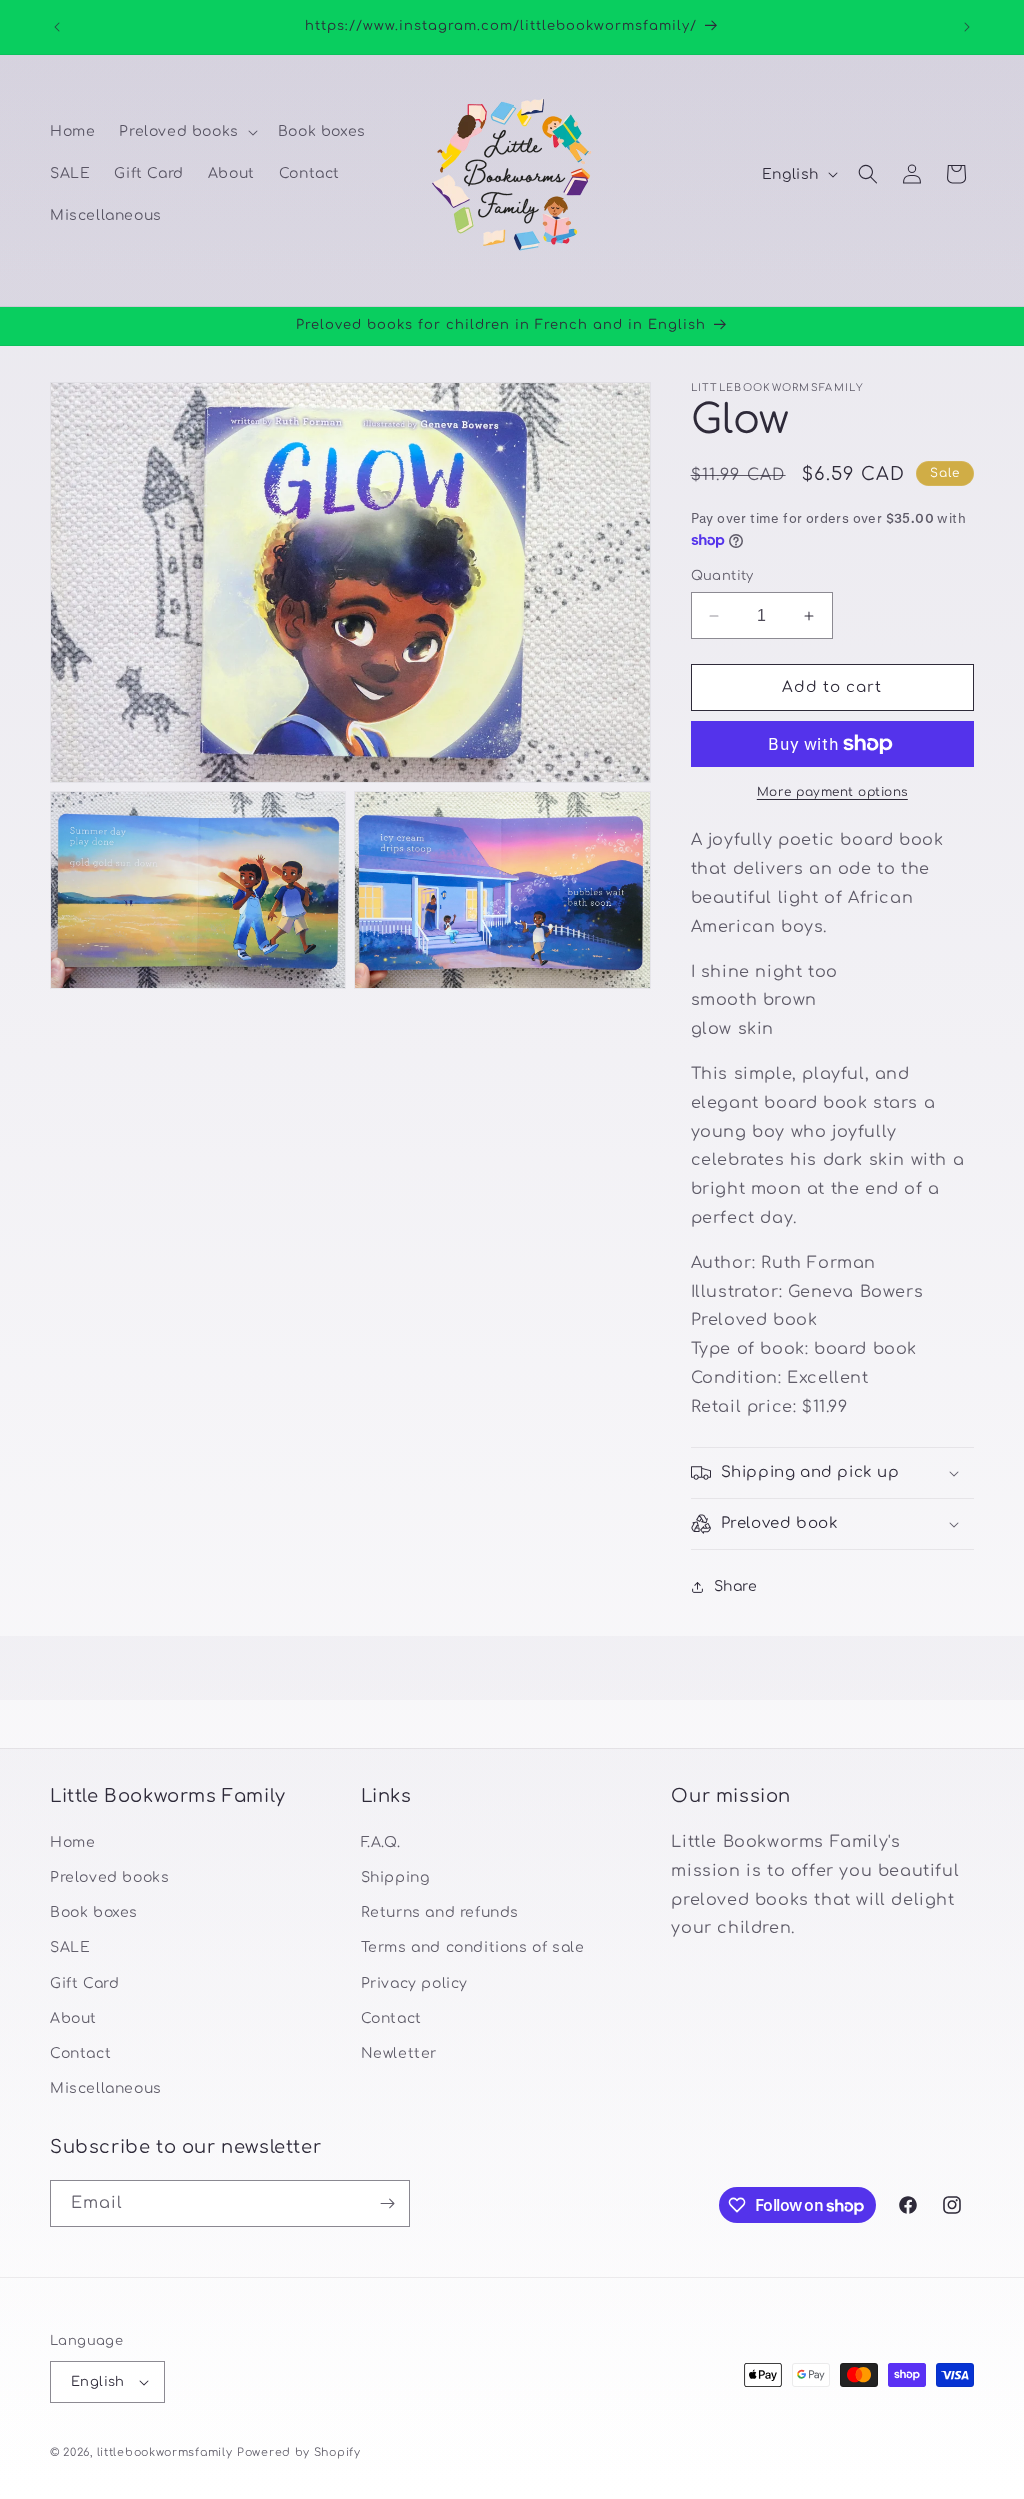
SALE (70, 1947)
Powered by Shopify (299, 2452)
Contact (80, 2053)
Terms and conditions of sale (473, 1947)
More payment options (832, 792)
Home (72, 1842)
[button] (186, 132)
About (73, 2018)
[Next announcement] (967, 27)
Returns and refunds (440, 1912)
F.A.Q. (381, 1842)
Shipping (395, 1877)
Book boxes (94, 1912)
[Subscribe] (387, 2203)
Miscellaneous (106, 2088)
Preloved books (109, 1877)
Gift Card (84, 1983)
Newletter (399, 2053)
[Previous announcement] (57, 27)
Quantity (722, 576)
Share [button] (736, 1586)
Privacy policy (414, 1983)
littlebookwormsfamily (165, 2452)
